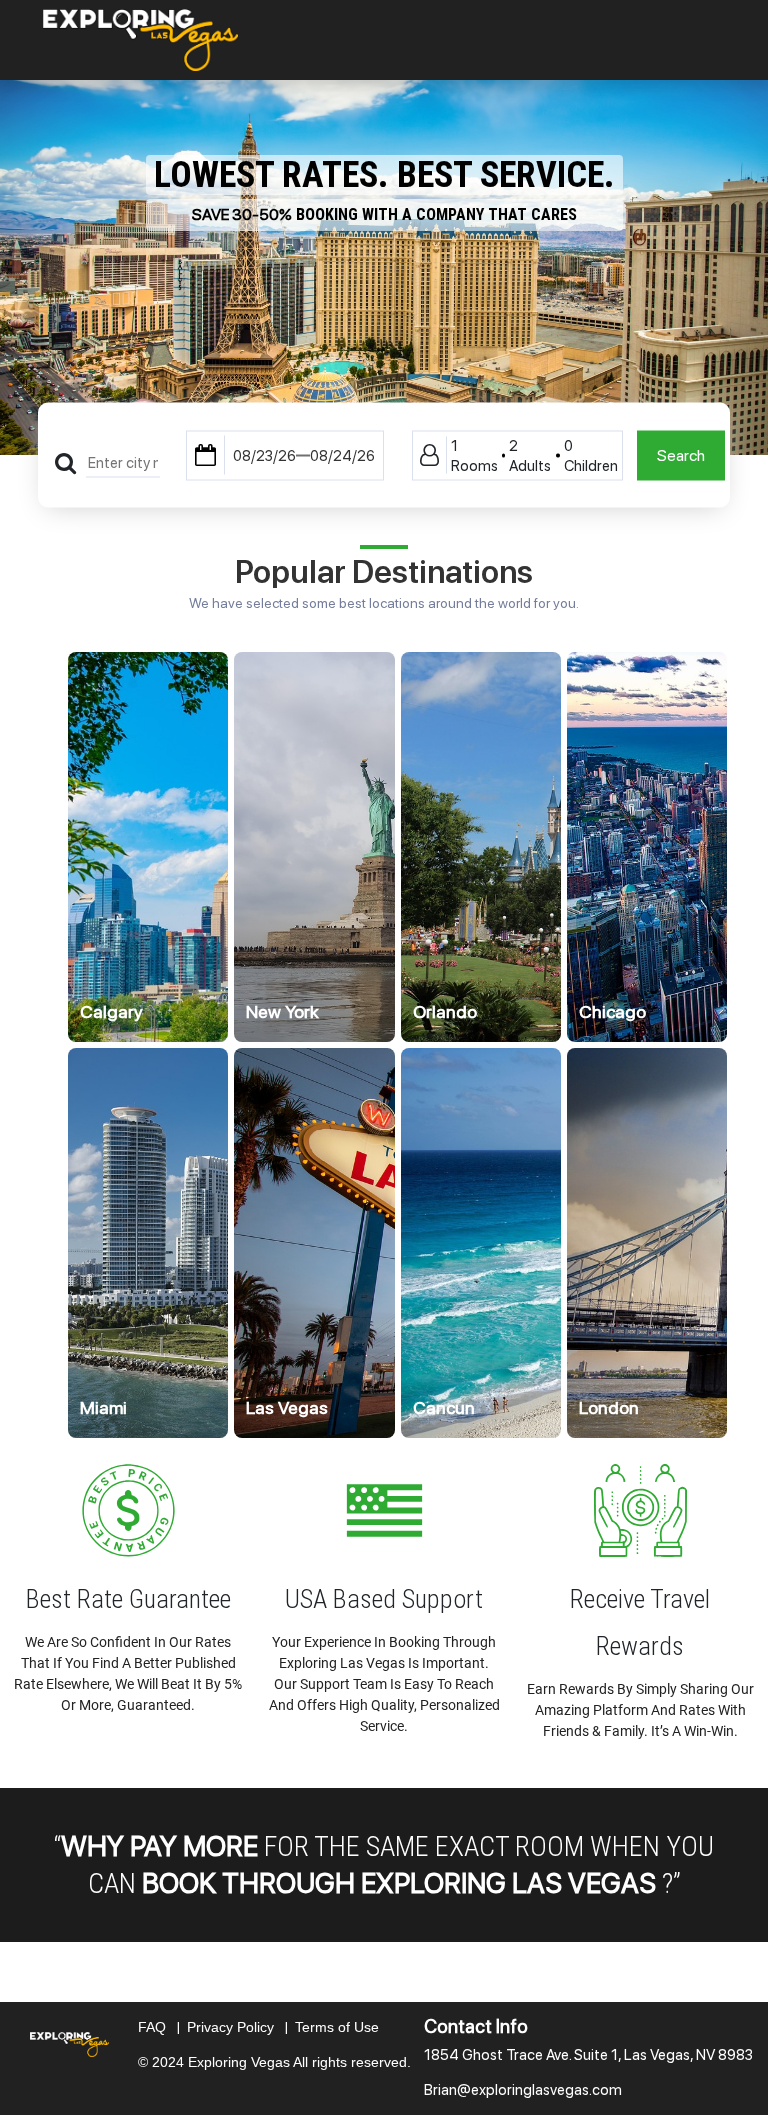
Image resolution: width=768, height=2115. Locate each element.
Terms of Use (337, 2027)
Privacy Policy (241, 2027)
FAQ (162, 2027)
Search (681, 454)
